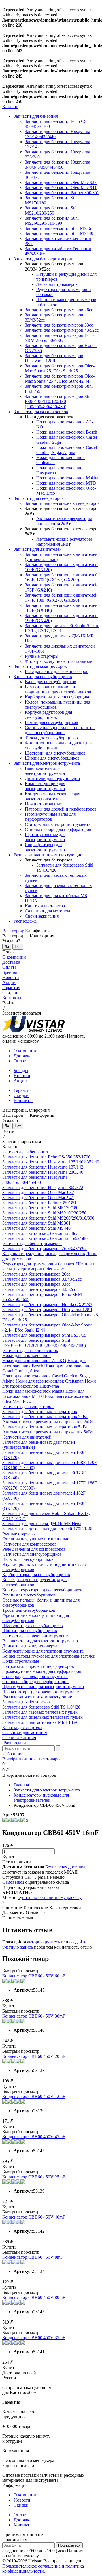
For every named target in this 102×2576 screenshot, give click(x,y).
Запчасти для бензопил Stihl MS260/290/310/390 (52, 221)
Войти (8, 1003)
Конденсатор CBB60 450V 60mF (34, 1976)
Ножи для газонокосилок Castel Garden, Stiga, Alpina (67, 450)
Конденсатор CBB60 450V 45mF (34, 2137)
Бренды (10, 972)
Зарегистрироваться (22, 1013)
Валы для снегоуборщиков (51, 682)
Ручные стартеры (42, 656)
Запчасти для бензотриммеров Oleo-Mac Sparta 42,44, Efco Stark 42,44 (60, 379)
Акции (9, 982)
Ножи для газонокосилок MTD (66, 483)
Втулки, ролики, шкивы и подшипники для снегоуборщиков (58, 689)
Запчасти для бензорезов (26, 1702)
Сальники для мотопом (47, 911)
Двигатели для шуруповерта (52, 778)
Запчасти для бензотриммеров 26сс (59, 310)
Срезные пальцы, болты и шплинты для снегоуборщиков (60, 730)
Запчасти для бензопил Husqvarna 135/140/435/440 (51, 1162)
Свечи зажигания (42, 916)
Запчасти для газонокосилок (41, 412)
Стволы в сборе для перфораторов (58, 829)
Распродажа (25, 921)
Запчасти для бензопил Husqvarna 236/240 (43, 1172)
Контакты (12, 998)
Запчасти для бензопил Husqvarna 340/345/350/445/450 (58, 165)
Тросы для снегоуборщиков (51, 738)
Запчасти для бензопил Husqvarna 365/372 (43, 1187)
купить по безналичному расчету (50, 1897)
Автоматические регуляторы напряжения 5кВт (64, 542)
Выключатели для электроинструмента (45, 771)
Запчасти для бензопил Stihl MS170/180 (40, 1208)
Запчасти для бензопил (36, 116)
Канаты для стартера (45, 906)
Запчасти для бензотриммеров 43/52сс (62, 330)
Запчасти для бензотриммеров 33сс (59, 325)
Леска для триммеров (57, 284)
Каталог (10, 107)
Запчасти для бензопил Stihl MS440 (59, 233)
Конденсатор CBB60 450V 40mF (34, 2217)
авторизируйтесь (43, 1942)
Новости (11, 977)
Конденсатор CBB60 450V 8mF (33, 2257)
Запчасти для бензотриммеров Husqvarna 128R (54, 358)
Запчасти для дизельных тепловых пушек (42, 1717)
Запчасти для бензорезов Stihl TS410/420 (41, 1707)
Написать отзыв (18, 1918)
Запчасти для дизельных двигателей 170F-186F (48, 1529)
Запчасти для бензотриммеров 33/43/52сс (42, 1279)
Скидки (10, 993)
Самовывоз (13, 1882)
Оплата (9, 967)
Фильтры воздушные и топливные (58, 661)
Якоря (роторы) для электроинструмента (45, 847)
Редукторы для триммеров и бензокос (39, 1264)
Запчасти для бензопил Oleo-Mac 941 (61, 187)
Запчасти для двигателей (38, 549)
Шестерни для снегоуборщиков (55, 753)
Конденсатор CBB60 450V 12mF (34, 2096)
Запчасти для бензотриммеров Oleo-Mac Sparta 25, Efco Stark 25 (60, 368)
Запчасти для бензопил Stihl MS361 (59, 228)
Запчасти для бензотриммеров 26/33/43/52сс (45, 1249)
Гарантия (11, 988)
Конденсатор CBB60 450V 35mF (34, 2338)
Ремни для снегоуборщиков (52, 722)
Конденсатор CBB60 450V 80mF (34, 2297)
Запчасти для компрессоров (40, 666)
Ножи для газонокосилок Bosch (67, 432)
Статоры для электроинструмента (58, 824)
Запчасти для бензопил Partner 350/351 (62, 193)
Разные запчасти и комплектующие (48, 855)
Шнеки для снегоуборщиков (52, 758)
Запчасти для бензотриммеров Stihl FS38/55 (44, 1335)
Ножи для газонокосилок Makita (67, 478)
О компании (14, 957)
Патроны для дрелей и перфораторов (61, 809)
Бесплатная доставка (65, 1867)
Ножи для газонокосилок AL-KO (34, 1361)
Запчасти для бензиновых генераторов (62, 503)
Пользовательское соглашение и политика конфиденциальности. (43, 2569)
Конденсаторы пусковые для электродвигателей (53, 796)
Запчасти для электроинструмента (47, 763)
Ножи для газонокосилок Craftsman (50, 1381)
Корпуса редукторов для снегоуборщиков (48, 715)
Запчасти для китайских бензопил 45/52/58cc (46, 1238)
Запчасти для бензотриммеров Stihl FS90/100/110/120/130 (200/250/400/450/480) (59, 401)
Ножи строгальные (43, 804)
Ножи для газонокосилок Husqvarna (49, 1384)
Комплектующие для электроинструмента (45, 786)
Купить (9, 1857)
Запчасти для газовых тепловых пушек (40, 1712)
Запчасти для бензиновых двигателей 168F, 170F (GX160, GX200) (61, 577)
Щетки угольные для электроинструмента (45, 837)
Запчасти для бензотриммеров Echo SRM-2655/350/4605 (59, 338)
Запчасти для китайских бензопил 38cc (40, 1233)
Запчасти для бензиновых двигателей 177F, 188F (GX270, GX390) (61, 598)
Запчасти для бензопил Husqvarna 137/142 (43, 1167)
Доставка (11, 962)
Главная (21, 1785)
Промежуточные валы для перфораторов (50, 817)
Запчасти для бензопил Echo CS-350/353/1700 (46, 1157)
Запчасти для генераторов (39, 498)
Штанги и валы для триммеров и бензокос (49, 1266)
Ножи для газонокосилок (26, 1355)
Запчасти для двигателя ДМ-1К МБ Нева (42, 1524)
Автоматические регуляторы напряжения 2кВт (64, 521)
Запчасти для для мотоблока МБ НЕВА (40, 1722)
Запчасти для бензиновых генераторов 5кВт (45, 1427)
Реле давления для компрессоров (57, 671)
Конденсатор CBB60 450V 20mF (34, 2056)
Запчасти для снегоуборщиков (43, 677)
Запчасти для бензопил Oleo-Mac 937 (61, 182)
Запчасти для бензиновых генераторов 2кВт (45, 1417)
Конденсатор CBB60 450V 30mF (34, 2016)
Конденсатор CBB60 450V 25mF (34, 2177)
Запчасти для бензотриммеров (43, 259)
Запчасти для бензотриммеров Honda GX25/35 (47, 1305)
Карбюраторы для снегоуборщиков (59, 697)
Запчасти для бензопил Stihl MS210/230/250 (52, 210)
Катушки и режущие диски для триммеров (44, 1254)
